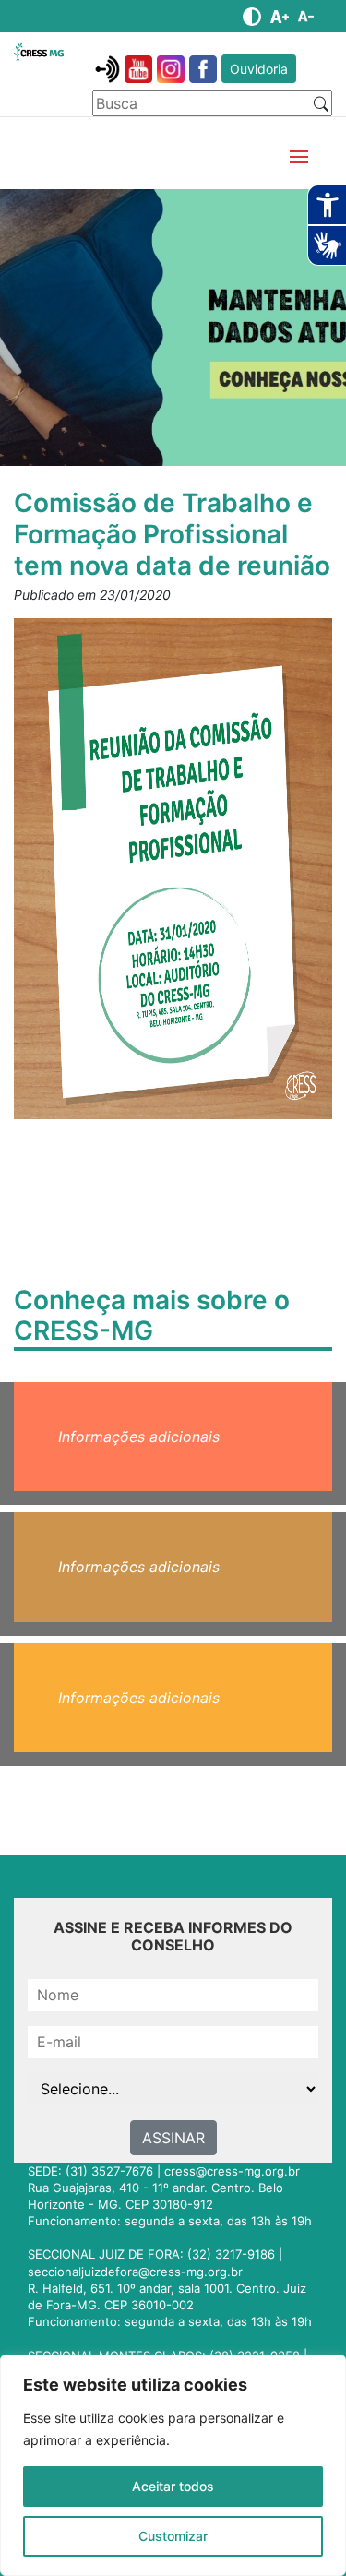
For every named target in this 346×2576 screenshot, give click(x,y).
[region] (173, 2465)
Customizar (173, 2536)
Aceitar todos (173, 2486)
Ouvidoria (259, 69)
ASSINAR (173, 2138)
